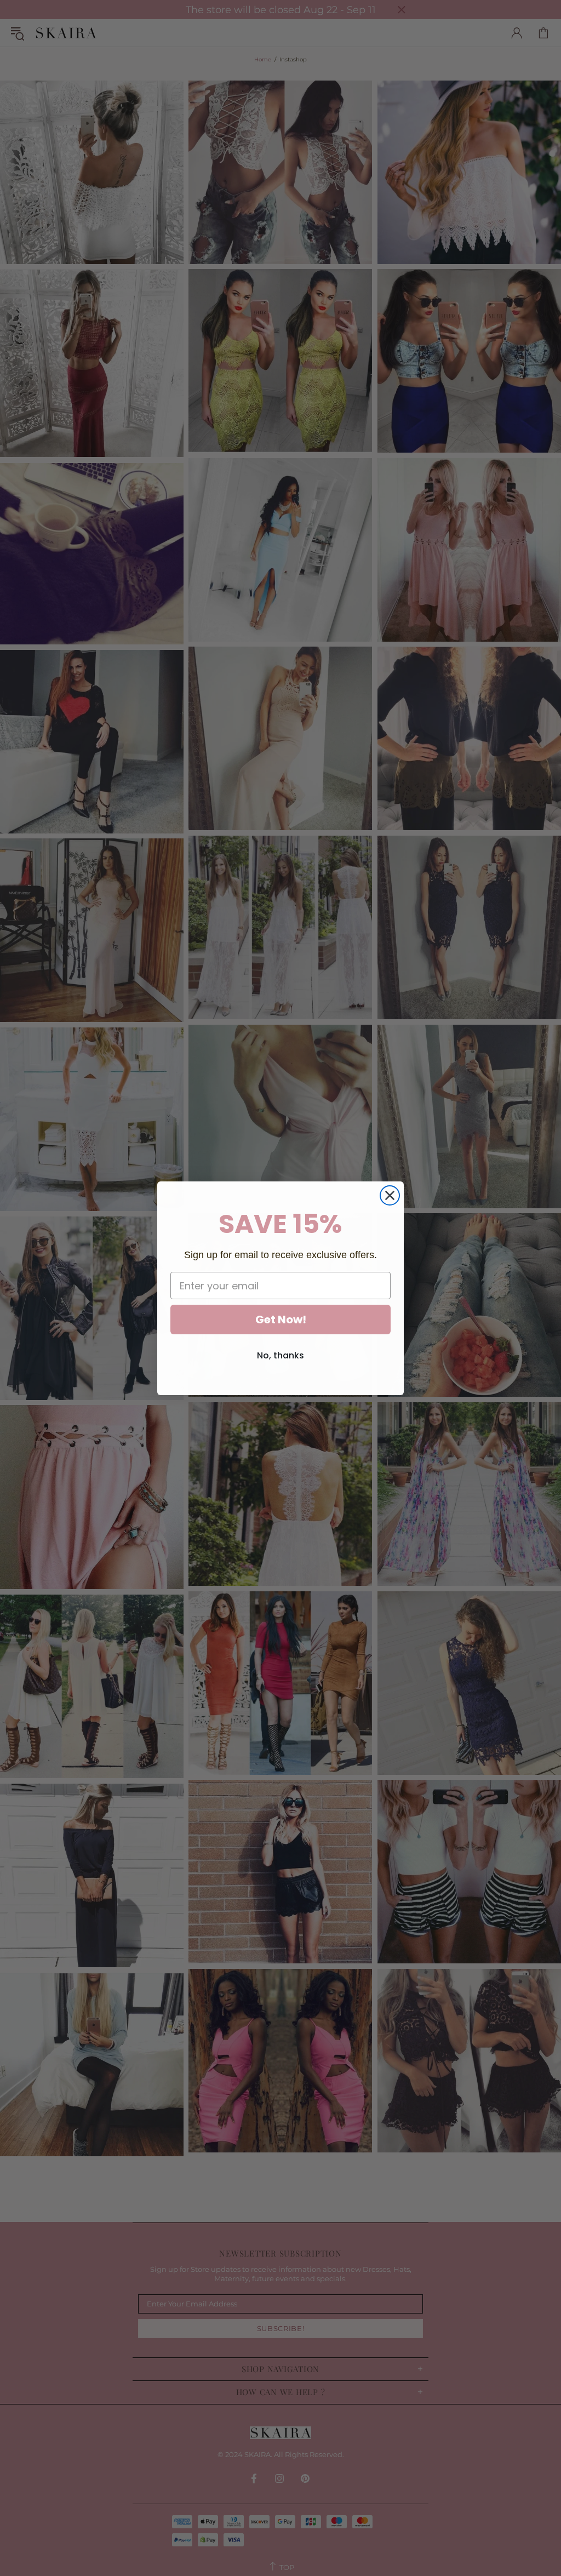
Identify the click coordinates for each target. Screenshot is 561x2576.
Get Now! (281, 1320)
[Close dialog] (390, 1195)
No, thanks (280, 1355)
